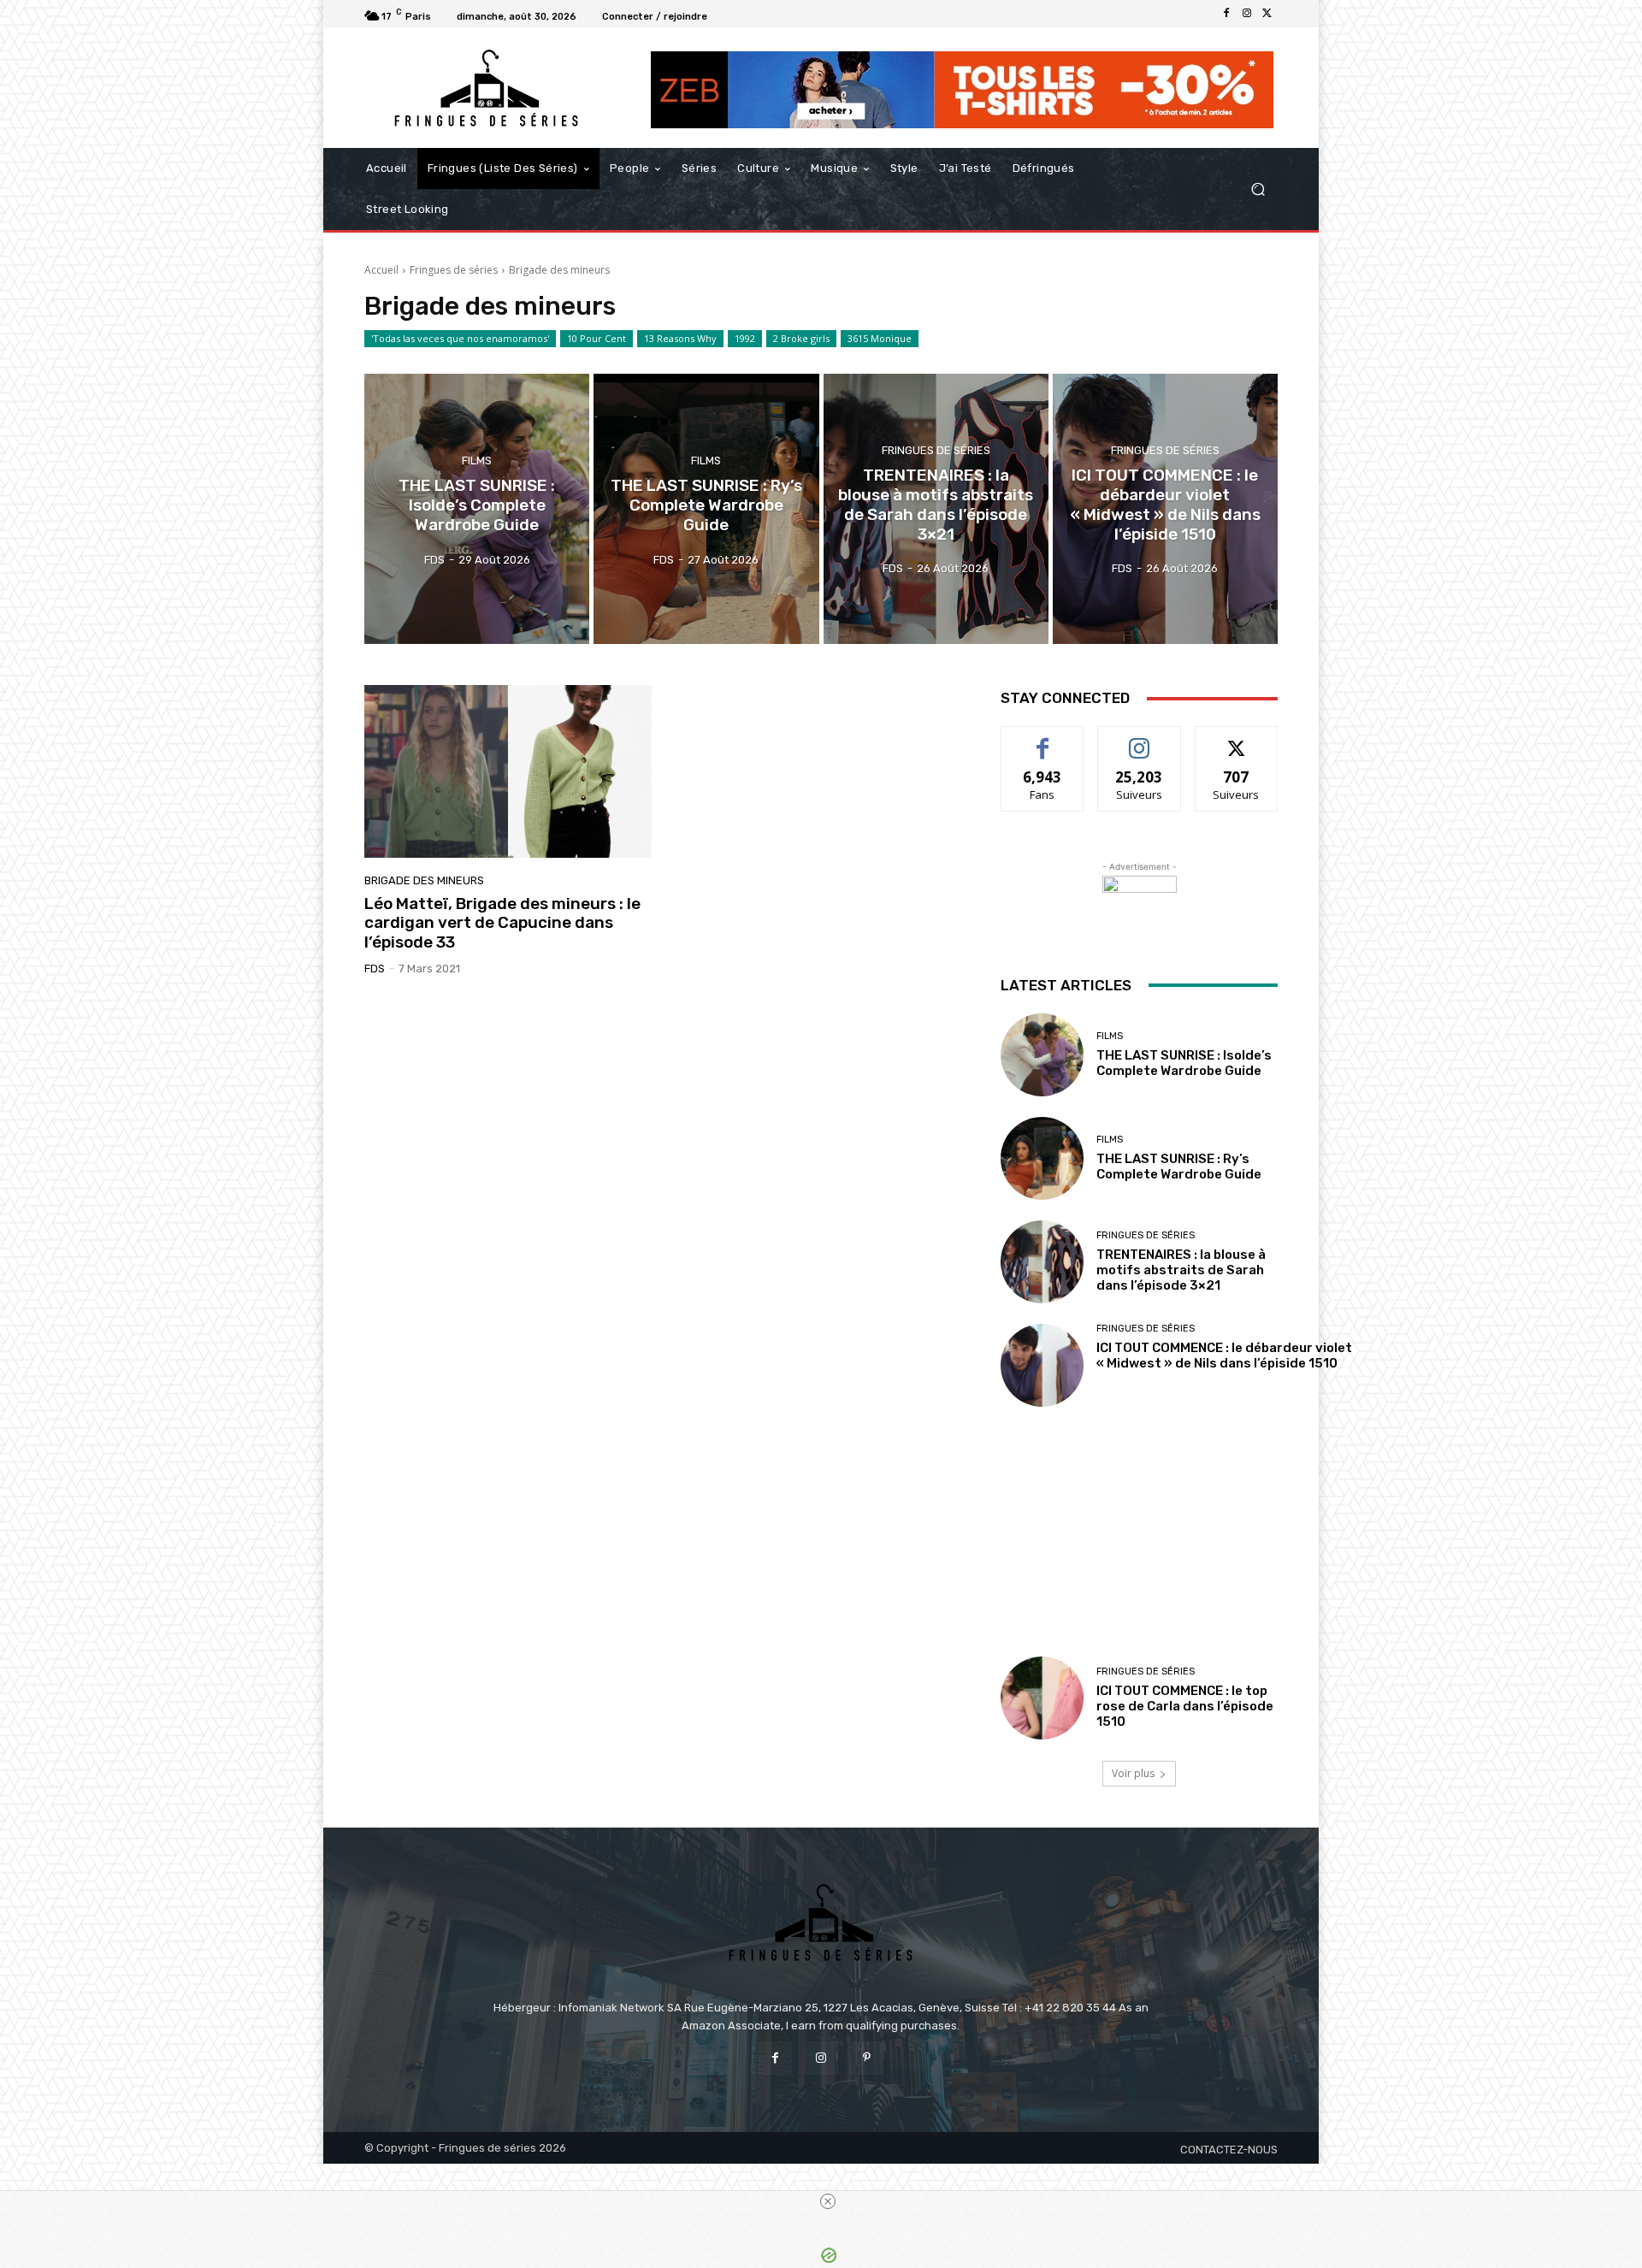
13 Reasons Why (680, 338)
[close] (828, 2201)
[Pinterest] (867, 2058)
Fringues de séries (454, 270)
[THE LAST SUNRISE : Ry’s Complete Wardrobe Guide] (706, 509)
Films (477, 461)
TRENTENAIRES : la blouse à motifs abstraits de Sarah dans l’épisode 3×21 (1181, 1270)
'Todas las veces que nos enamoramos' (460, 338)
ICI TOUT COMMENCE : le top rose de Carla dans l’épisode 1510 (1185, 1706)
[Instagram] (1247, 14)
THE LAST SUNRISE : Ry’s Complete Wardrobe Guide (1179, 1166)
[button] (1258, 189)
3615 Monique (880, 338)
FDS (375, 969)
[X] (1267, 14)
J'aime (1042, 739)
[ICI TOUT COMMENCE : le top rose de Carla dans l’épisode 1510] (1042, 1698)
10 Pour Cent (597, 338)
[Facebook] (1226, 14)
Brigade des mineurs (424, 880)
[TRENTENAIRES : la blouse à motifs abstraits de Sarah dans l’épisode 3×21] (936, 509)
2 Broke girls (801, 338)
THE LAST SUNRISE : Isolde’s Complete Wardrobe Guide (1184, 1063)
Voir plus (1133, 1773)
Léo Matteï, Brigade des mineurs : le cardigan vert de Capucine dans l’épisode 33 (502, 923)
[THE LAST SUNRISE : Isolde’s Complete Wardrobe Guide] (477, 509)
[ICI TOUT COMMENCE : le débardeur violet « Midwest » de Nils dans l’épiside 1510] (1165, 509)
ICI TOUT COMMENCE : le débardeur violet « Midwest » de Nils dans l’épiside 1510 (1224, 1355)
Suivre (1140, 739)
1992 (745, 338)
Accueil (381, 270)
